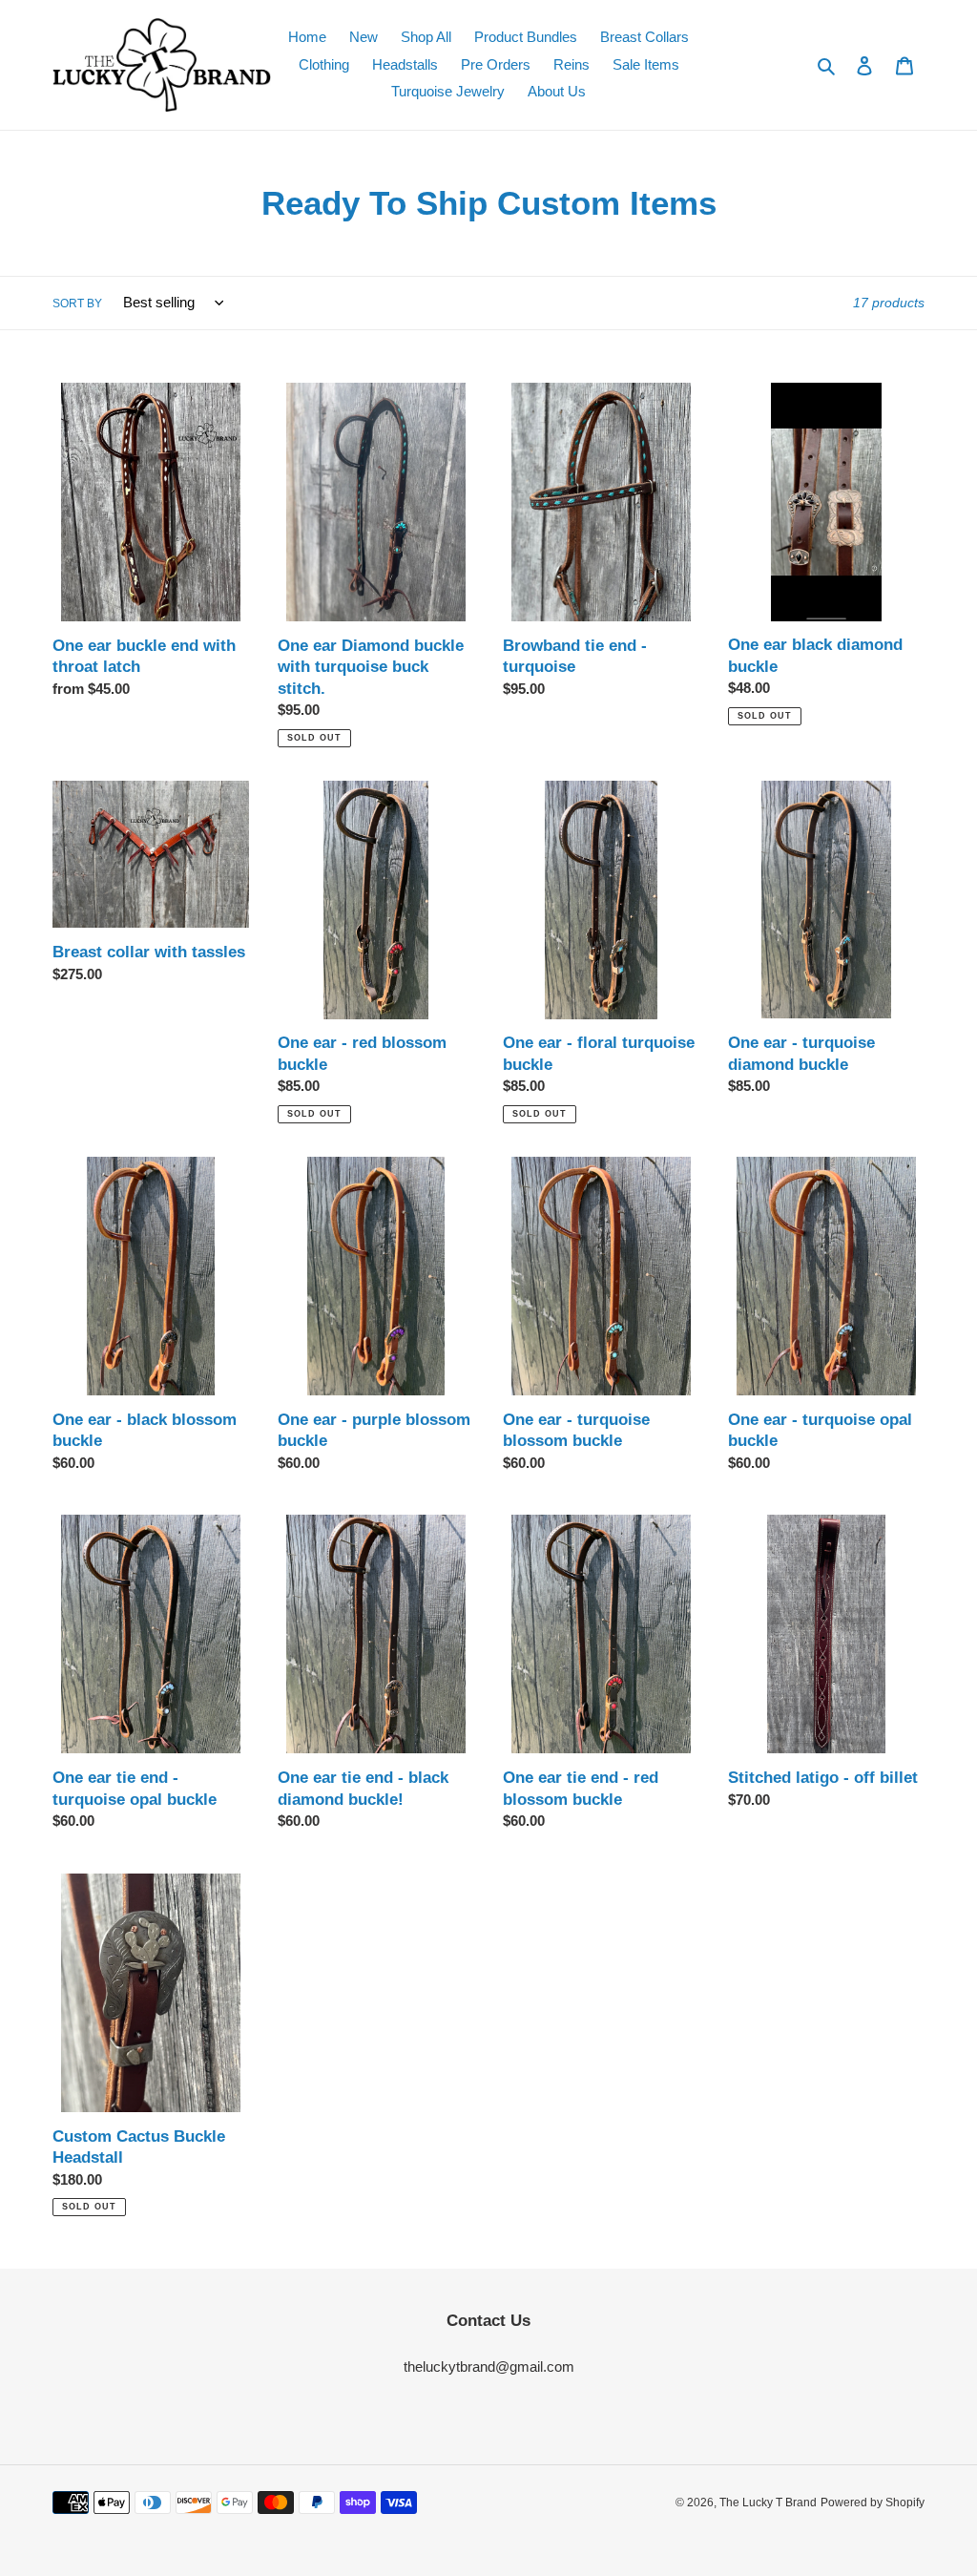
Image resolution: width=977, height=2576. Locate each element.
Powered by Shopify (873, 2503)
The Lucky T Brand (768, 2503)
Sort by (77, 304)
